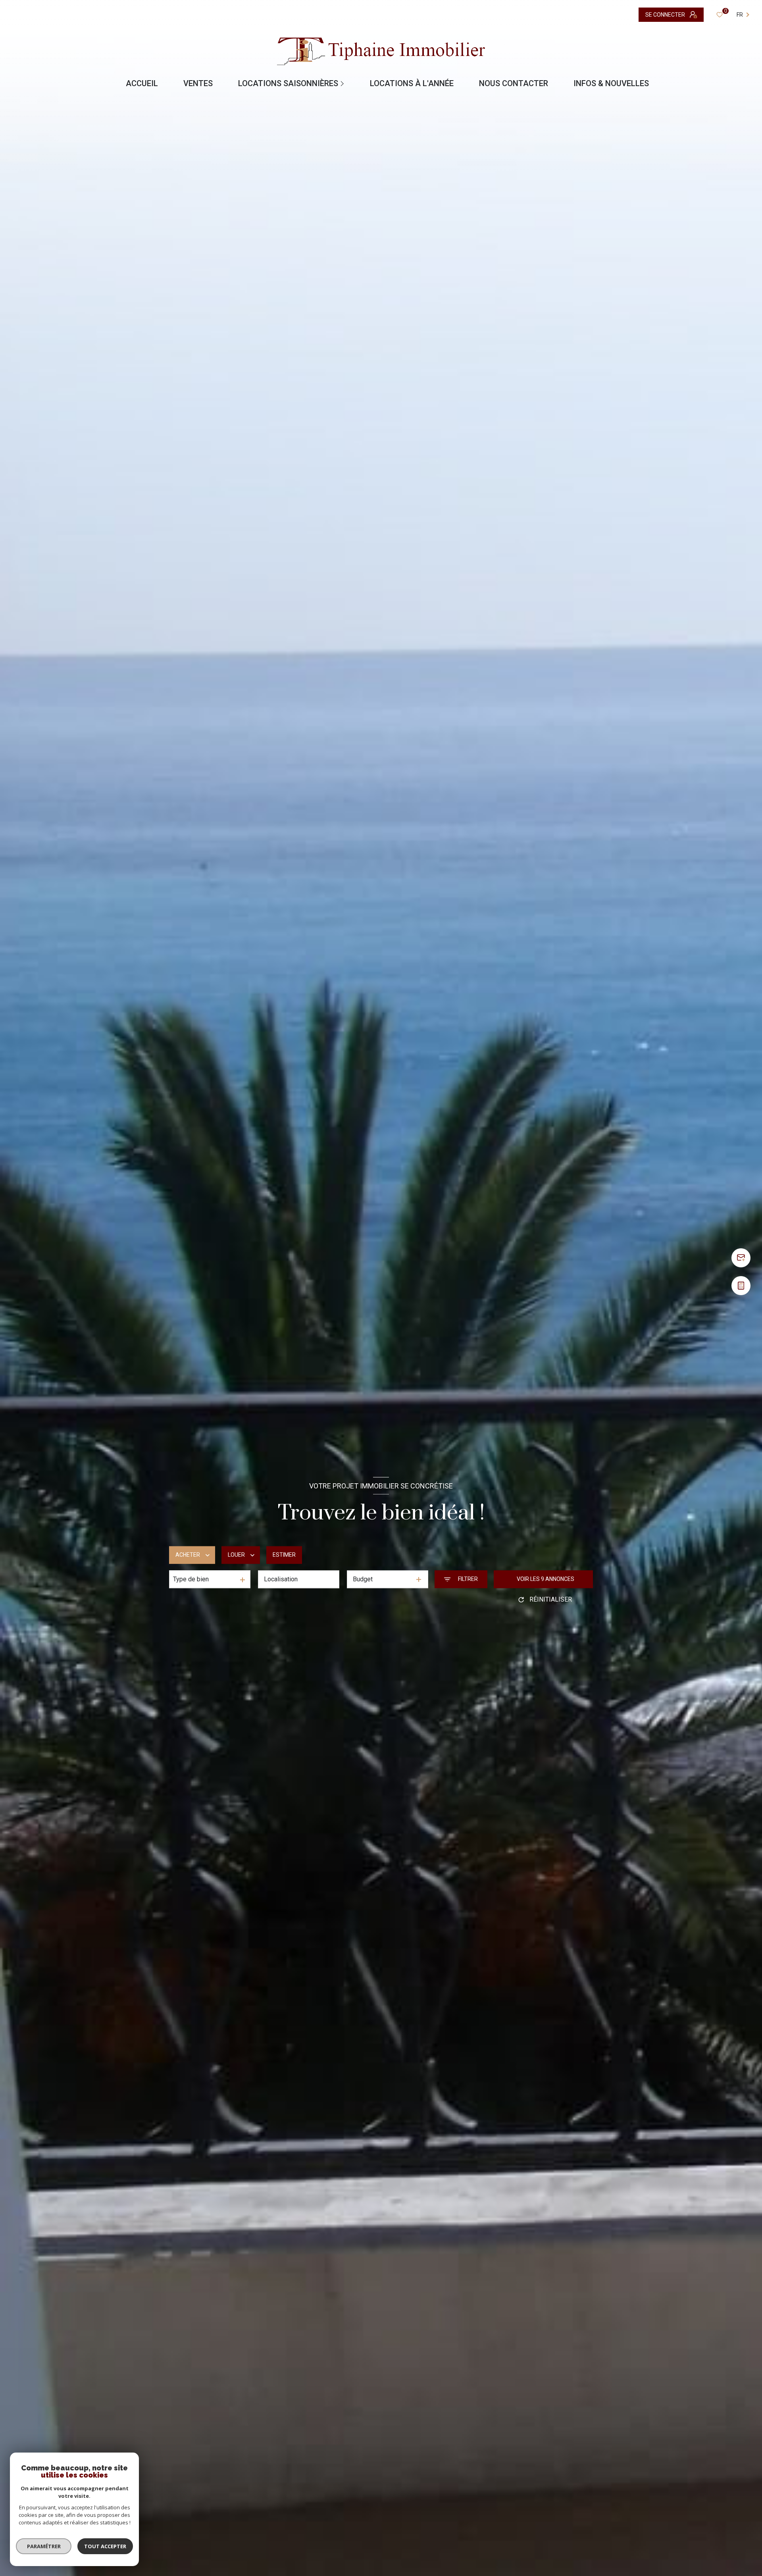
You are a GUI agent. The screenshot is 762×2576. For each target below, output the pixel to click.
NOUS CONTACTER (514, 83)
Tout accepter (105, 2546)
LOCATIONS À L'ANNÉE (412, 83)
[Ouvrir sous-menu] (343, 83)
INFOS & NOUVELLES (611, 83)
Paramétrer (44, 2546)
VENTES (198, 83)
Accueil (142, 83)
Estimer (284, 1555)
